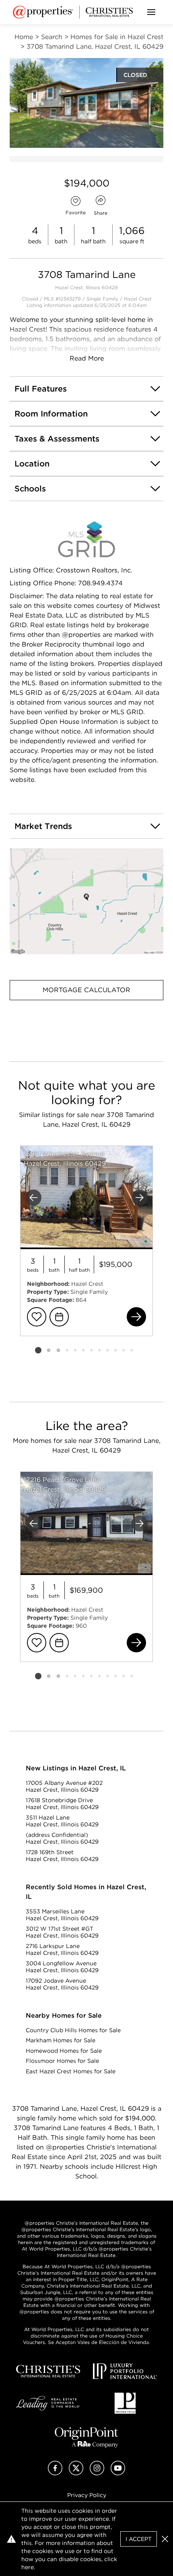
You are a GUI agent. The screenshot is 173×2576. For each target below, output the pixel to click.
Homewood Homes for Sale (64, 2051)
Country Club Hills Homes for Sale (73, 2030)
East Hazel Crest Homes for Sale (71, 2071)
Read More (87, 358)
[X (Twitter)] (76, 2473)
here (28, 2567)
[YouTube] (118, 2473)
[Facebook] (55, 2473)
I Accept (139, 2539)
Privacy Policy (87, 2495)
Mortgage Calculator (86, 990)
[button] (86, 901)
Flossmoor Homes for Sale (62, 2061)
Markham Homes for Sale (61, 2040)
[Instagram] (97, 2473)
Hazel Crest (138, 299)
